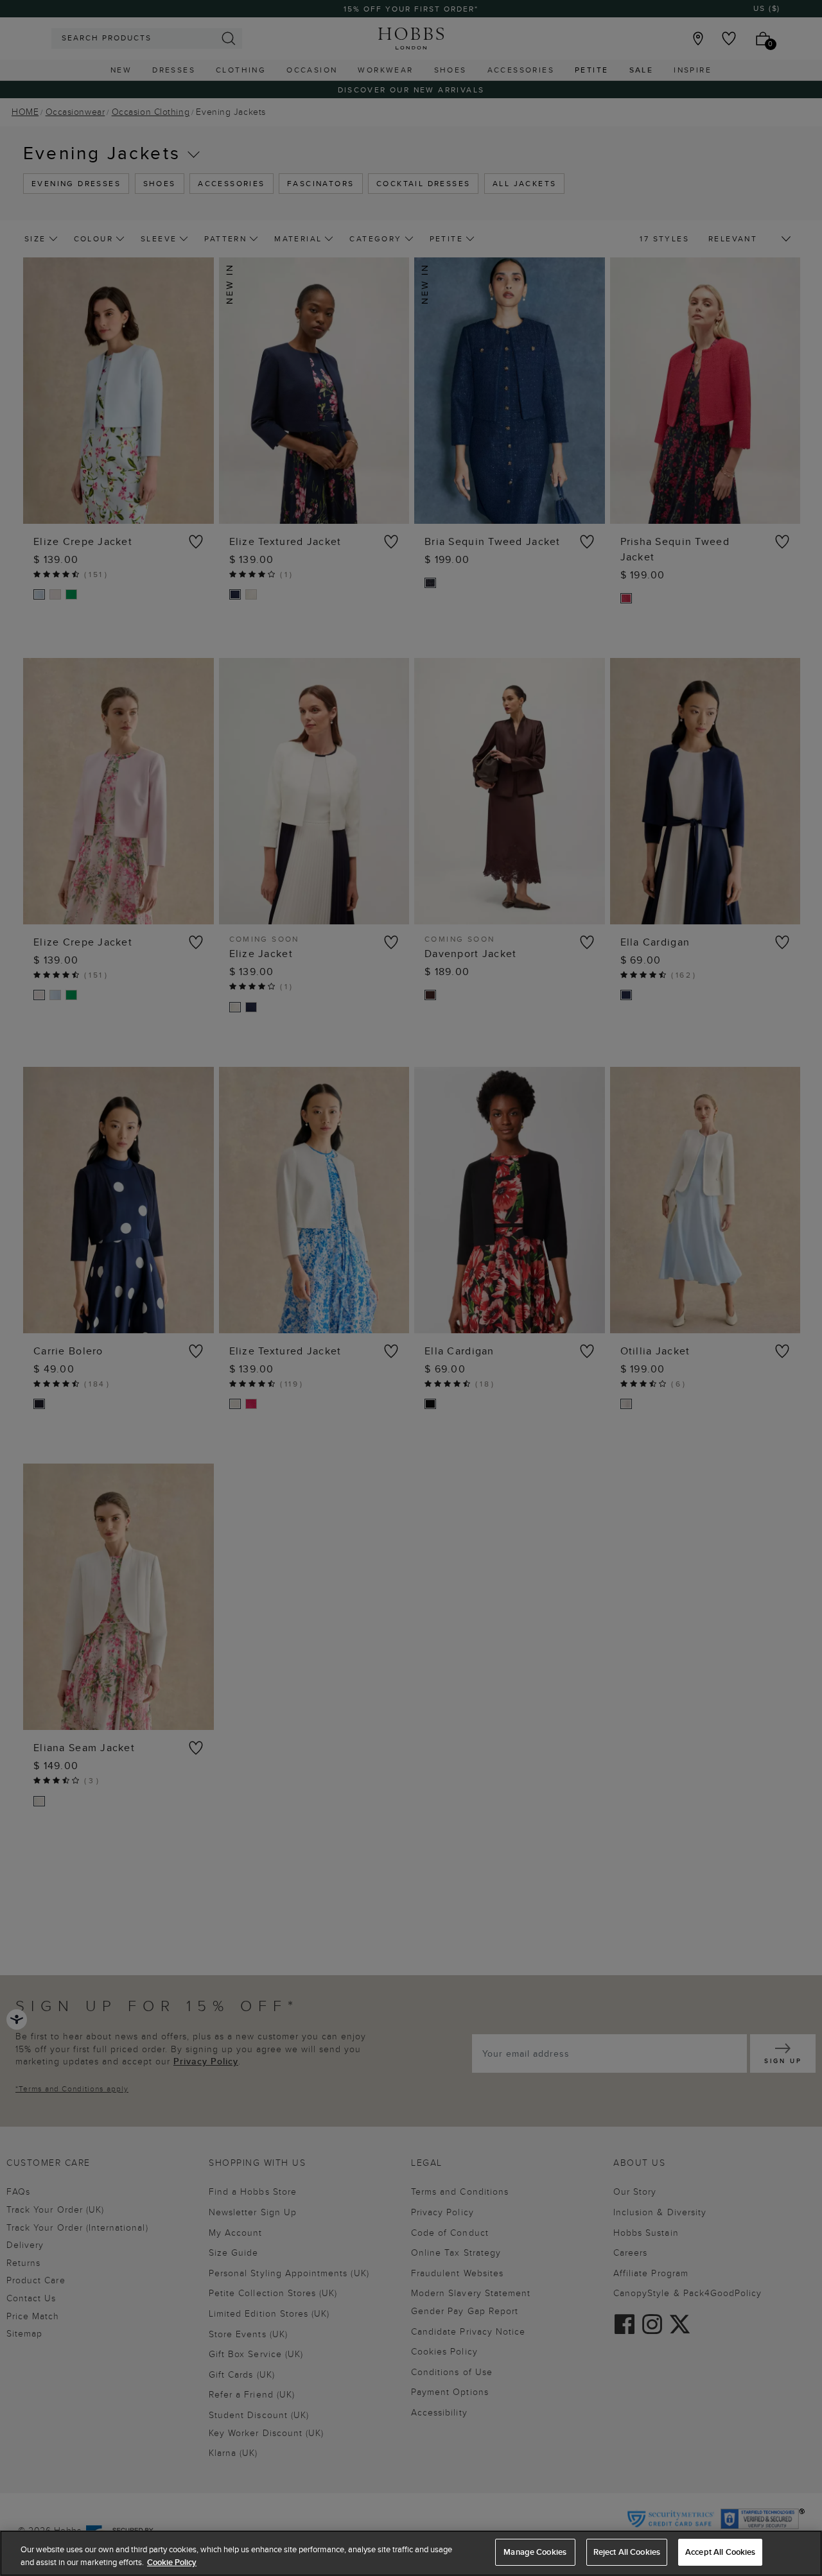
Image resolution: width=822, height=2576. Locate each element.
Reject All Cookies (627, 2552)
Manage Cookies (535, 2552)
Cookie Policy (172, 2562)
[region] (411, 2553)
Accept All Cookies (720, 2552)
